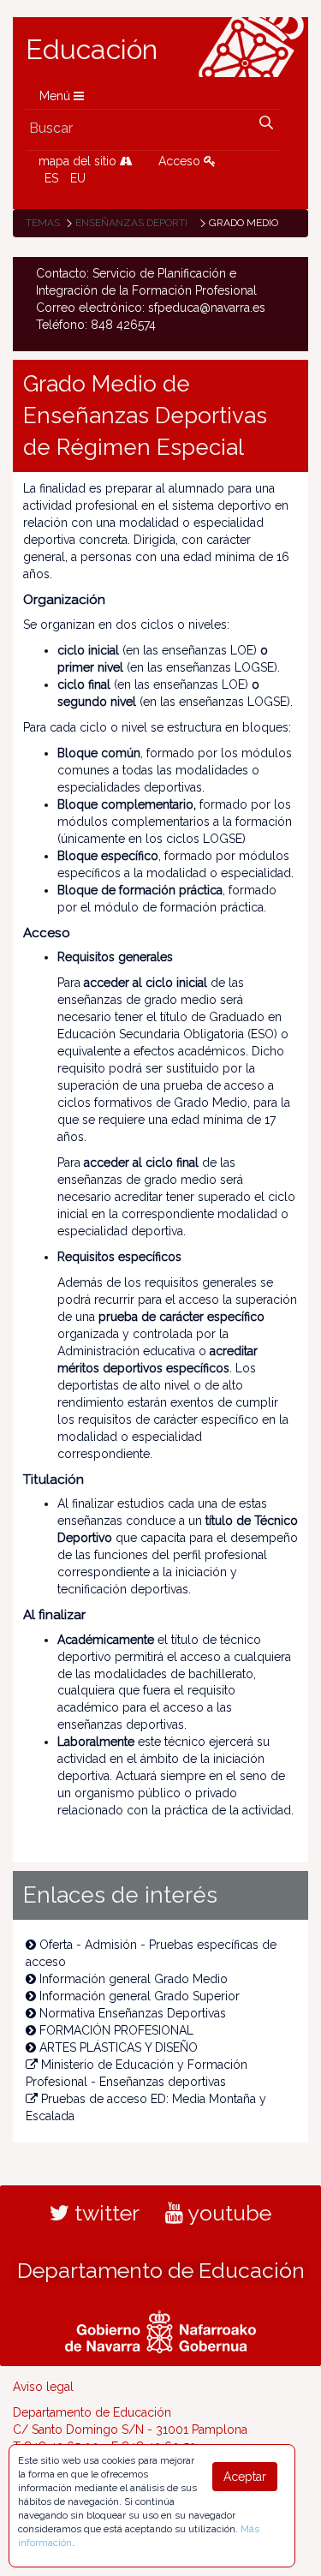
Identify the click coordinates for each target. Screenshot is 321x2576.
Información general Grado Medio (134, 1979)
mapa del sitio (79, 161)
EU (78, 178)
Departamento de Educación (161, 2270)
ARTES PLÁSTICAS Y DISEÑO (119, 2047)
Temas (43, 223)
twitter (104, 2213)
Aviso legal (43, 2387)
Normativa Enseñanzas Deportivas (133, 2013)
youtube (227, 2213)
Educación (92, 50)
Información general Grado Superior (140, 1996)
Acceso (181, 161)
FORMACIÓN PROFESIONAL (116, 2030)
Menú (56, 96)
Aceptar (245, 2477)
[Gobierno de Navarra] (160, 2330)
